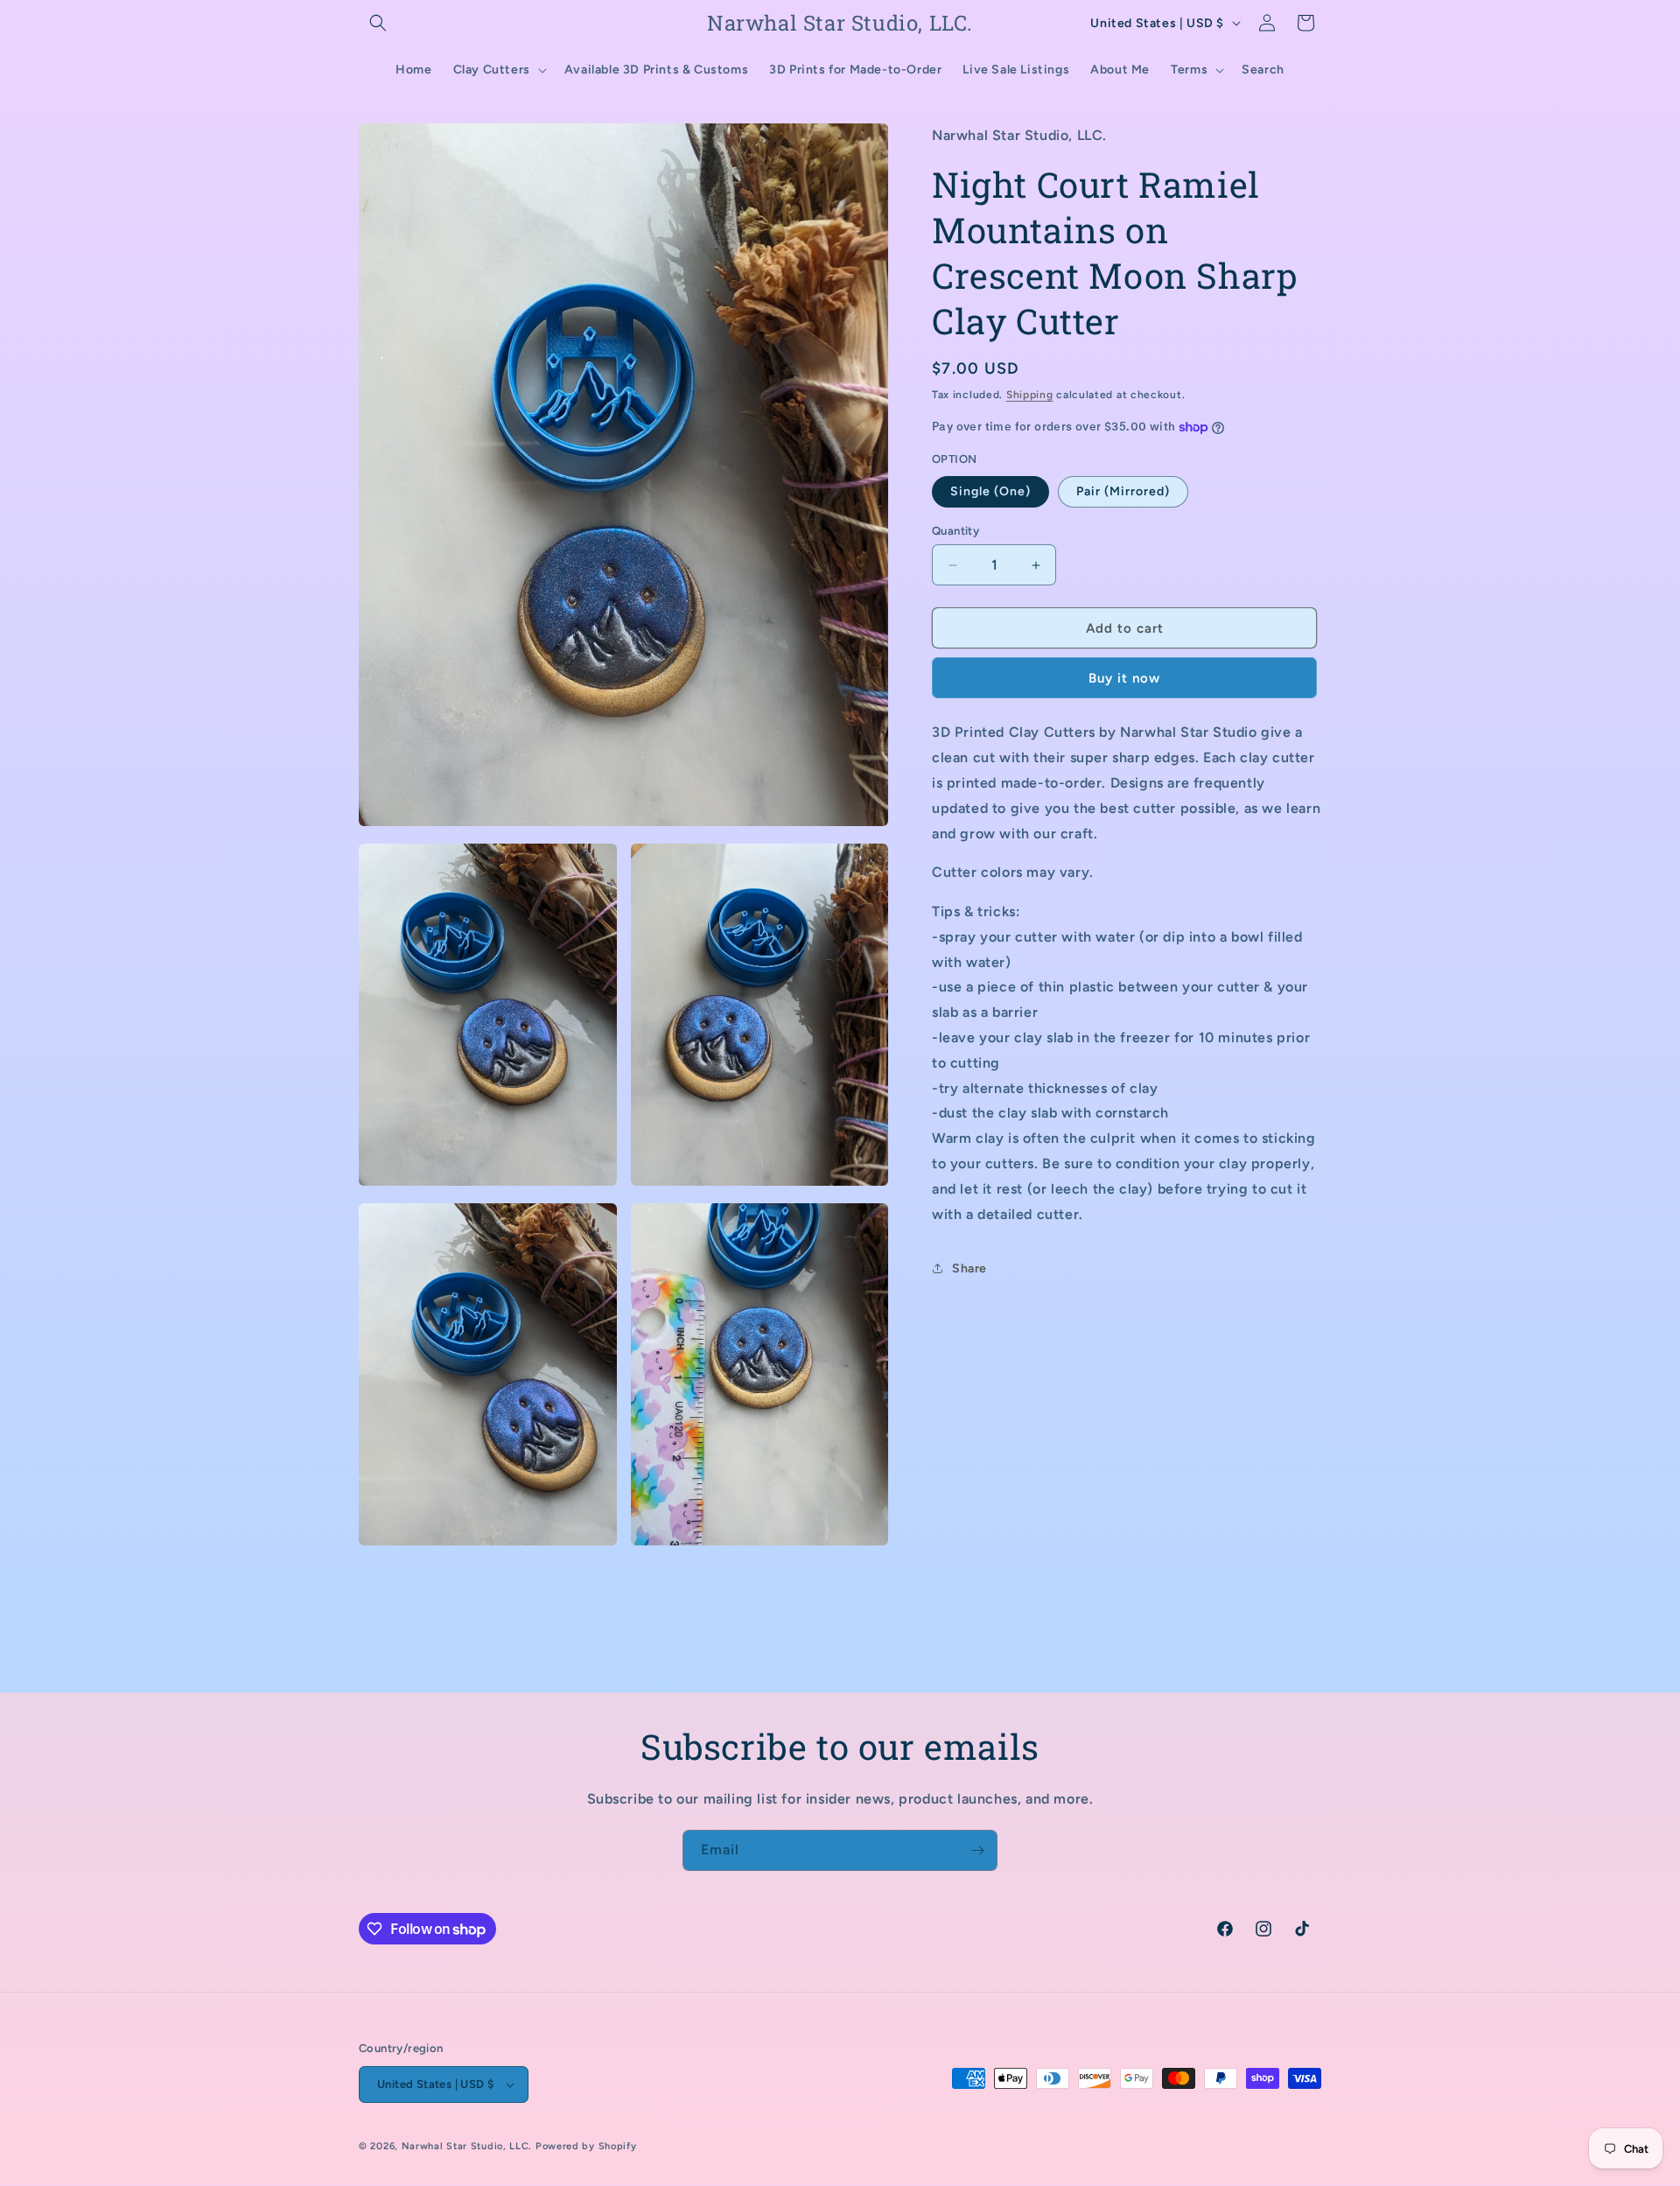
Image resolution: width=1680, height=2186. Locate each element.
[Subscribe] (977, 1850)
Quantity (955, 531)
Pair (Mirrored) (1123, 491)
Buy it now (1124, 678)
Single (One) (990, 491)
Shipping (1030, 394)
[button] (378, 23)
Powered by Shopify (586, 2146)
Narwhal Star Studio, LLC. (469, 2146)
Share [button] (969, 1268)
